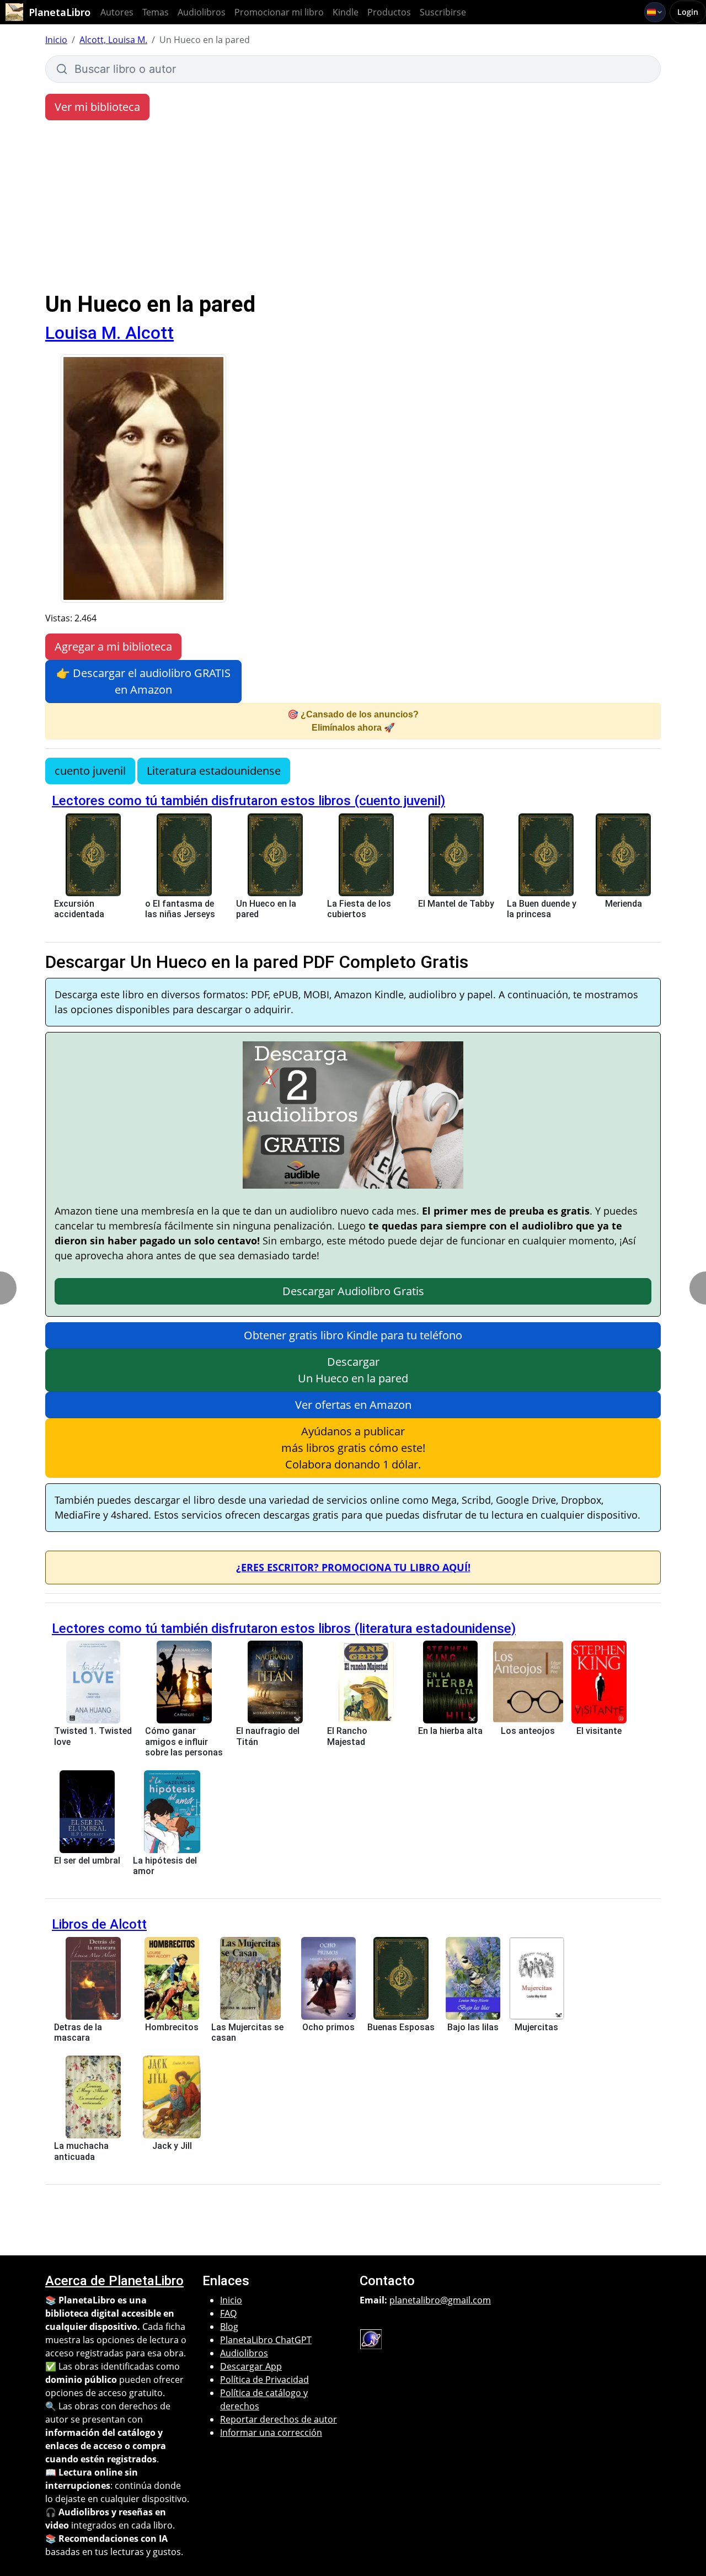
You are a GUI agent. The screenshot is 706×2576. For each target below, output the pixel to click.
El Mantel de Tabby (456, 904)
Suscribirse (443, 12)
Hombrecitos (172, 2027)
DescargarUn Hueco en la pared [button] (353, 1370)
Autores (117, 12)
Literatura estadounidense (214, 771)
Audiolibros (202, 12)
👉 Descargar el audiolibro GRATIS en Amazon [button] (143, 681)
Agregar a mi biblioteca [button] (113, 646)
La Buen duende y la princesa (542, 909)
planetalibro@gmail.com (440, 2300)
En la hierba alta (450, 1731)
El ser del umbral (87, 1861)
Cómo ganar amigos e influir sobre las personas (184, 1741)
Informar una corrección (271, 2433)
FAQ (228, 2313)
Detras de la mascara (78, 2032)
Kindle (346, 12)
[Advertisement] (353, 209)
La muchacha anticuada (81, 2151)
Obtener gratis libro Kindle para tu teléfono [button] (353, 1335)
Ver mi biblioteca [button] (97, 107)
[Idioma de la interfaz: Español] (655, 12)
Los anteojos (528, 1731)
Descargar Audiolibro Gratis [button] (353, 1291)
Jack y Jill (172, 2146)
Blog (229, 2327)
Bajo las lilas (473, 2027)
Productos (389, 12)
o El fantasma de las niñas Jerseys (180, 909)
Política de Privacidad (264, 2380)
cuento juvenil (90, 771)
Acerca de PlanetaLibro (114, 2281)
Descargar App (251, 2366)
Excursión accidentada (79, 909)
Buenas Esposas (401, 2027)
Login (688, 12)
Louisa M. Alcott (109, 333)
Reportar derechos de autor (279, 2419)
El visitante (599, 1731)
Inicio (56, 40)
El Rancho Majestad (347, 1736)
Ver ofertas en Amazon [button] (353, 1405)
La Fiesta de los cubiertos (359, 909)
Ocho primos (328, 2027)
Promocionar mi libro (279, 12)
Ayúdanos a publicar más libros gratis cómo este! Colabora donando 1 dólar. (353, 1448)
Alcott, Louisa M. (113, 40)
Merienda (624, 904)
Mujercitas (536, 2027)
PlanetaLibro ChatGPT (266, 2340)
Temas (156, 12)
